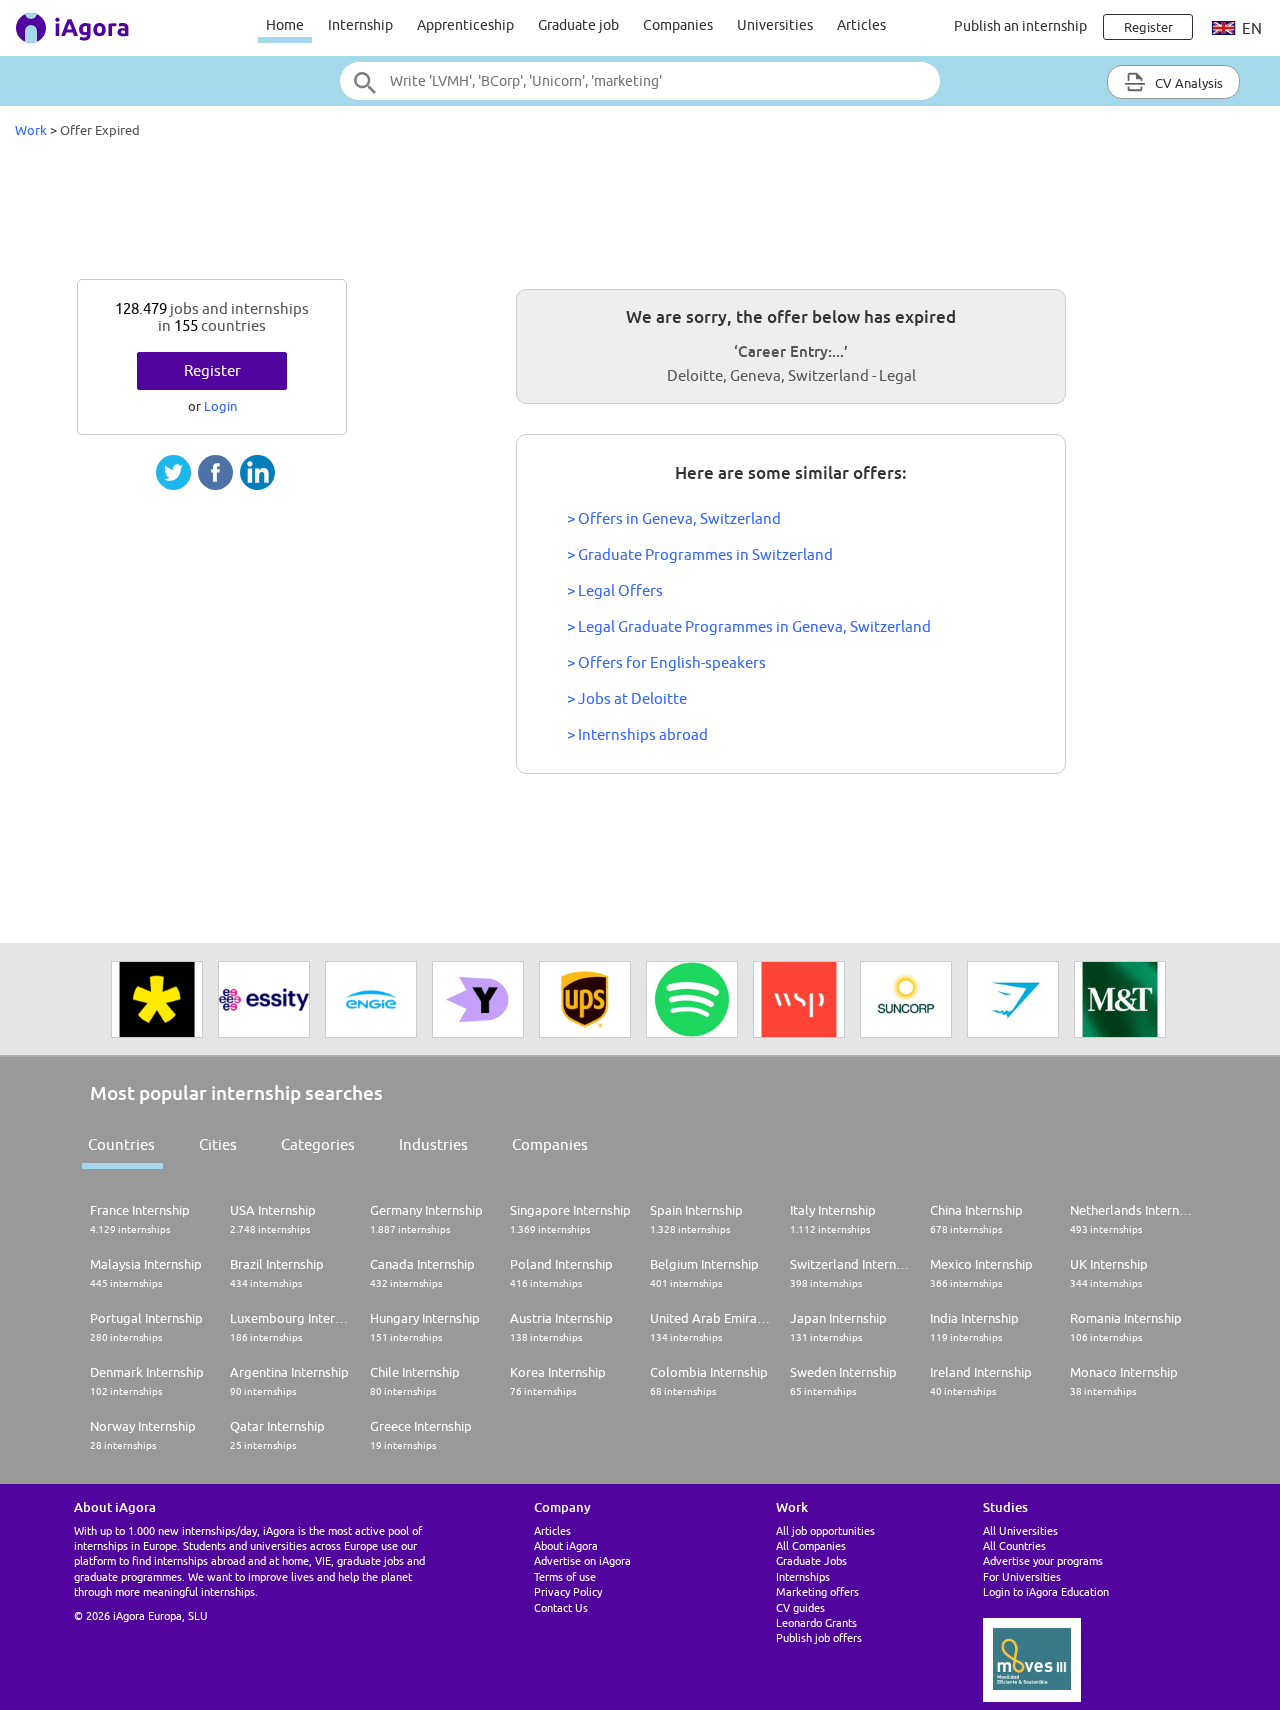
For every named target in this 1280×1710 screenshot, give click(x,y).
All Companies (811, 1545)
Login (220, 406)
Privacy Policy (568, 1591)
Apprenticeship (465, 25)
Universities (775, 25)
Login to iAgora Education (1046, 1591)
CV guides (800, 1607)
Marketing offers (817, 1591)
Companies (678, 25)
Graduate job (578, 25)
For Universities (1022, 1576)
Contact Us (561, 1607)
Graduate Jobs (811, 1560)
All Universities (1020, 1530)
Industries (433, 1144)
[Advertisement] (640, 214)
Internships (803, 1576)
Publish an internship (1020, 26)
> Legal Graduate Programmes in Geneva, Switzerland (749, 626)
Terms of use (565, 1576)
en (1250, 28)
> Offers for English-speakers (666, 662)
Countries (121, 1144)
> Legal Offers (615, 590)
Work (31, 130)
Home (285, 25)
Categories (318, 1144)
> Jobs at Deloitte (627, 698)
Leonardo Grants (816, 1622)
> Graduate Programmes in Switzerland (700, 554)
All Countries (1014, 1545)
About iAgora (566, 1545)
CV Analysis (1187, 83)
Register (212, 370)
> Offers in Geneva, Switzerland (674, 518)
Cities (218, 1144)
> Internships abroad (637, 734)
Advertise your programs (1043, 1560)
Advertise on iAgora (582, 1560)
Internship (360, 25)
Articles (861, 25)
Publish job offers (819, 1637)
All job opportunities (825, 1530)
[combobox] (640, 81)
